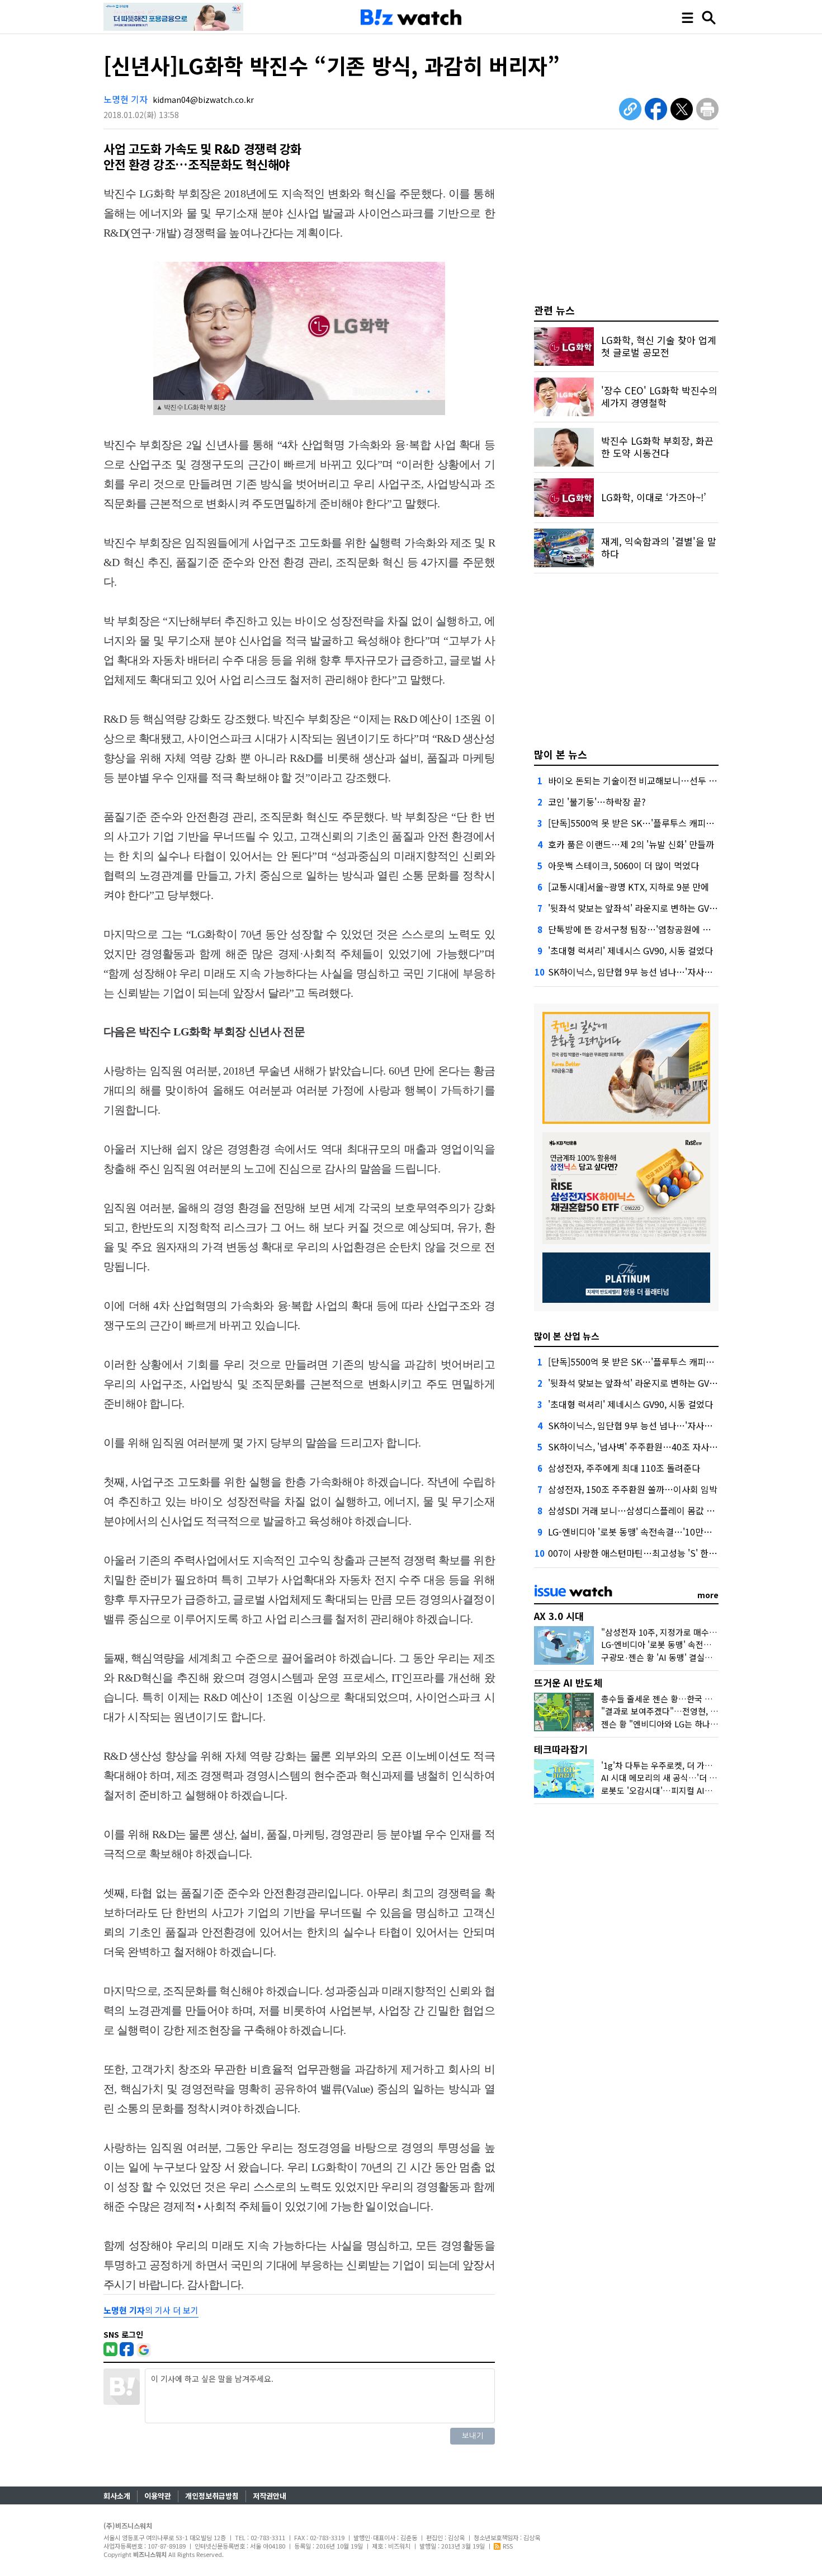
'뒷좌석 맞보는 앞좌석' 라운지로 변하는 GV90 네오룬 (647, 908)
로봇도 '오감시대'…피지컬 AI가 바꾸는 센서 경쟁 (688, 1790)
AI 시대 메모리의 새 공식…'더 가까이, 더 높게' (683, 1777)
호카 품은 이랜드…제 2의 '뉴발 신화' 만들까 (631, 844)
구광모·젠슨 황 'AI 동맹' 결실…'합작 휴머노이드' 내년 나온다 (710, 1657)
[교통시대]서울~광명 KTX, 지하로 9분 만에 (629, 887)
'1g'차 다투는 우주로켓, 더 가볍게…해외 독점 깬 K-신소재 (704, 1765)
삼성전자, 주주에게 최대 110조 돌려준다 (624, 1468)
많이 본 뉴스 (561, 754)
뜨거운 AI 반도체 (568, 1682)
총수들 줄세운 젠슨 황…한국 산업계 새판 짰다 (682, 1699)
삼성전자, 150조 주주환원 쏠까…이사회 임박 (633, 1489)
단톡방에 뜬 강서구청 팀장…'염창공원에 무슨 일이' (644, 929)
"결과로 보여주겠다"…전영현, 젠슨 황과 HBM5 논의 (695, 1711)
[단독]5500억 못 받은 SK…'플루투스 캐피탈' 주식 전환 (651, 823)
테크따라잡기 (561, 1749)
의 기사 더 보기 (151, 2310)
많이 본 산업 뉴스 (567, 1336)
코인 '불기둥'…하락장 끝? (597, 802)
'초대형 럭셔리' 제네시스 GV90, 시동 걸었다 (630, 950)
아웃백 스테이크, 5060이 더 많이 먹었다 (623, 865)
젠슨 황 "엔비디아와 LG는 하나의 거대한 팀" (679, 1724)
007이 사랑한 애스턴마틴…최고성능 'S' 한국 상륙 (642, 1553)
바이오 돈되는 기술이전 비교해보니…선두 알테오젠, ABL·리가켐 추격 (679, 780)
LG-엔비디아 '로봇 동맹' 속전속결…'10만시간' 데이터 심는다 (663, 1532)
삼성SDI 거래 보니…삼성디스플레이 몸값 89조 (636, 1510)
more (708, 1595)
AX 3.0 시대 (559, 1616)
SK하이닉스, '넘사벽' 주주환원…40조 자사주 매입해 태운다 (660, 1447)
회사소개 (117, 2496)
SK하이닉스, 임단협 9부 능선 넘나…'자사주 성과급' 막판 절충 (664, 972)
